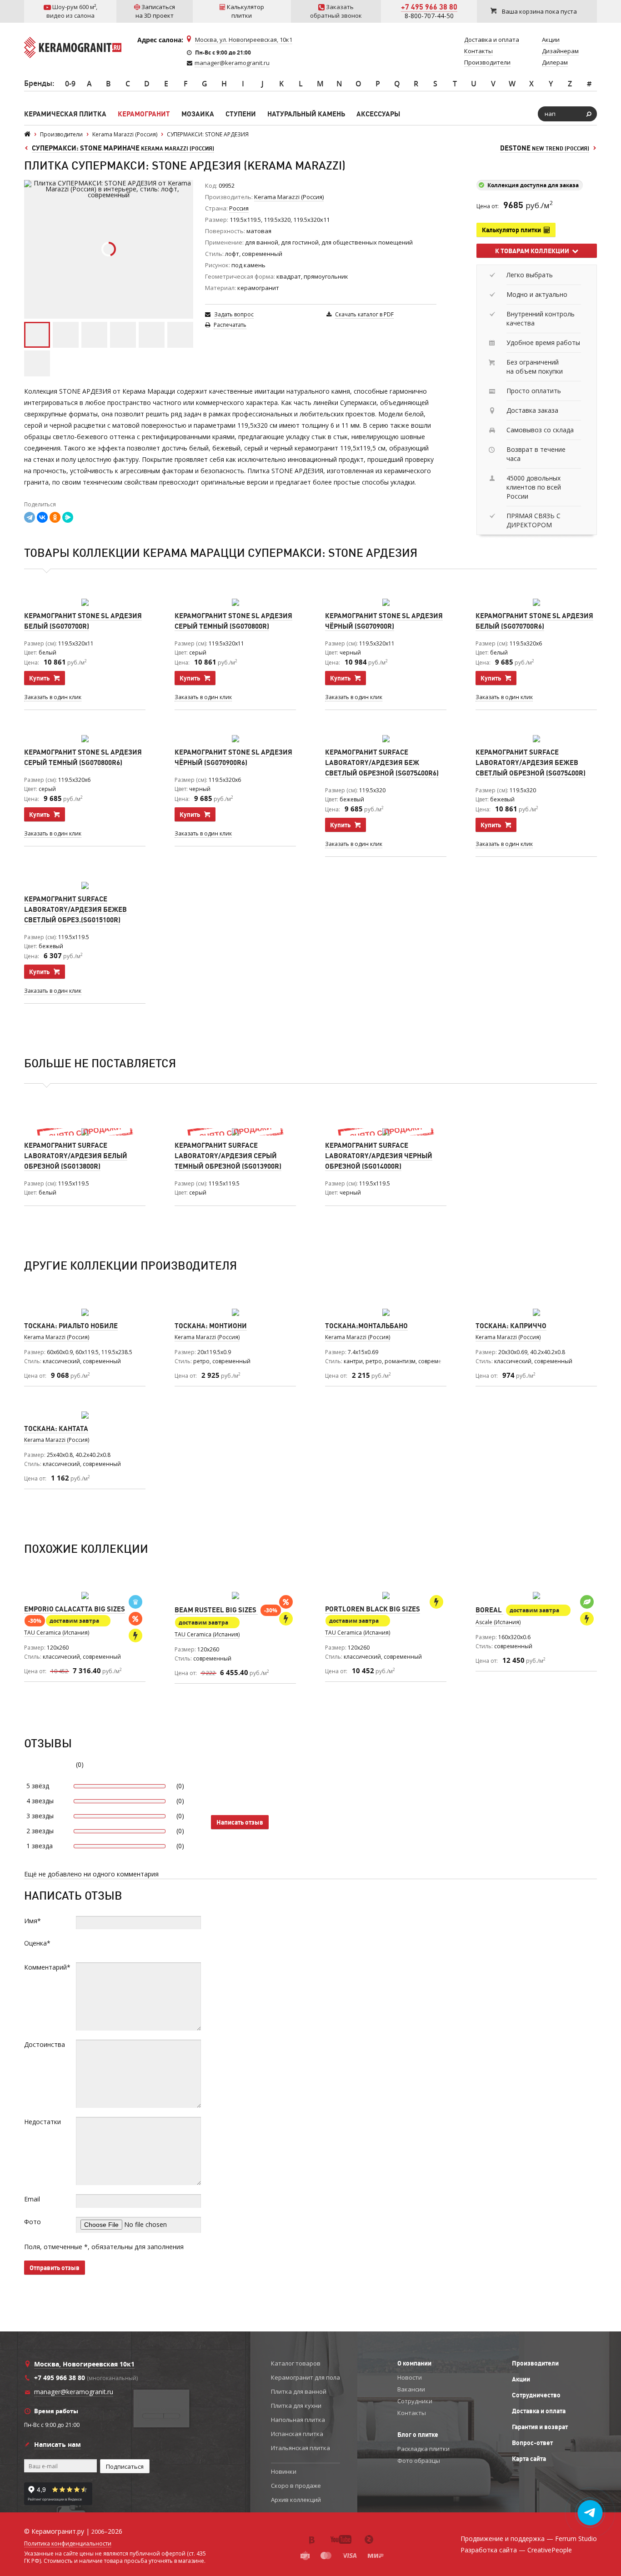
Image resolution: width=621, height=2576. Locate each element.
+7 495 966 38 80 (429, 7)
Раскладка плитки (423, 2449)
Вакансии (411, 2389)
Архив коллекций (296, 2500)
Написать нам (58, 2444)
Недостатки (43, 2122)
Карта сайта (529, 2459)
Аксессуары (378, 114)
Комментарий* (47, 1967)
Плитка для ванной (299, 2391)
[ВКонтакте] (42, 517)
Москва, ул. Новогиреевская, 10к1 (244, 40)
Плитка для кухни (296, 2406)
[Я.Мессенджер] (68, 517)
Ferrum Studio (576, 2538)
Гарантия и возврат (540, 2427)
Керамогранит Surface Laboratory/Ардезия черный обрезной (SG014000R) (379, 1156)
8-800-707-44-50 (429, 16)
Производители (535, 2363)
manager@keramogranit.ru (232, 63)
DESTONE (545, 148)
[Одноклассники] (55, 517)
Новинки (284, 2471)
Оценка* (37, 1943)
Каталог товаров (296, 2363)
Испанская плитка (297, 2434)
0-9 (70, 84)
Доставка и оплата (539, 2411)
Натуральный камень (306, 114)
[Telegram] (30, 517)
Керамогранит (144, 114)
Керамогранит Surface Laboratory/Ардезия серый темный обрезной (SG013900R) (228, 1156)
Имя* (33, 1921)
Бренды (38, 83)
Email (32, 2199)
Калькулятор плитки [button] (513, 230)
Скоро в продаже (296, 2486)
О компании (414, 2363)
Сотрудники (415, 2401)
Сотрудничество (536, 2395)
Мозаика (198, 114)
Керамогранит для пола (305, 2377)
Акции (521, 2379)
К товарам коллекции (533, 251)
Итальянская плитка (300, 2448)
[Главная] (27, 134)
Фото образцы (419, 2461)
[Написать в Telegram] (590, 2513)
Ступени (241, 114)
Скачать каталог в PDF (364, 314)
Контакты (412, 2413)
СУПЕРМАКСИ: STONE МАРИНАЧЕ (123, 148)
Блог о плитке (418, 2435)
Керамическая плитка (65, 114)
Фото (33, 2222)
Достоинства (45, 2044)
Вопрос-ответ (532, 2443)
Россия (239, 208)
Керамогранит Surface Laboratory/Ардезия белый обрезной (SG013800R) (76, 1156)
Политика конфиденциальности (68, 2544)
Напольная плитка (298, 2420)
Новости (410, 2377)
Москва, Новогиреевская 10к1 (84, 2364)
